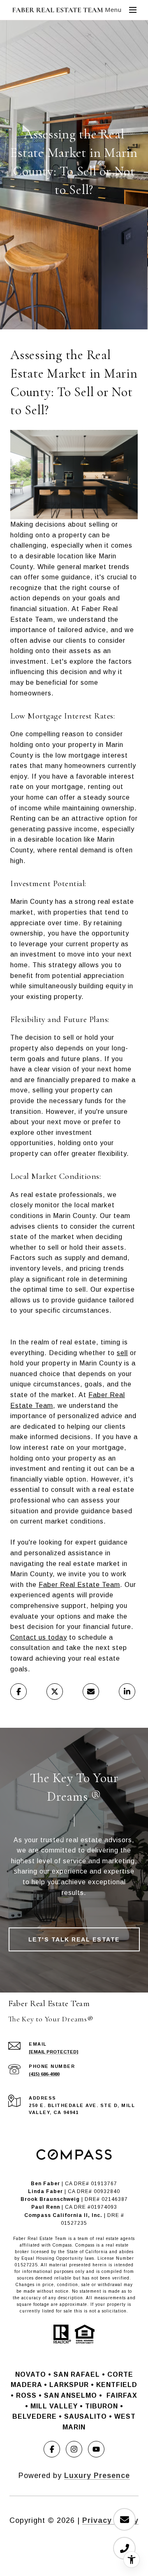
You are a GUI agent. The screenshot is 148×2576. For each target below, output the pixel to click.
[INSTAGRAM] (74, 2449)
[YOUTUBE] (96, 2449)
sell (122, 1353)
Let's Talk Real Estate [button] (74, 1939)
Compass (85, 2245)
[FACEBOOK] (52, 2449)
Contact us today (39, 1637)
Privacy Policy (110, 2520)
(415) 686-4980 (44, 2074)
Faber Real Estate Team (79, 1585)
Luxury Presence (97, 2476)
